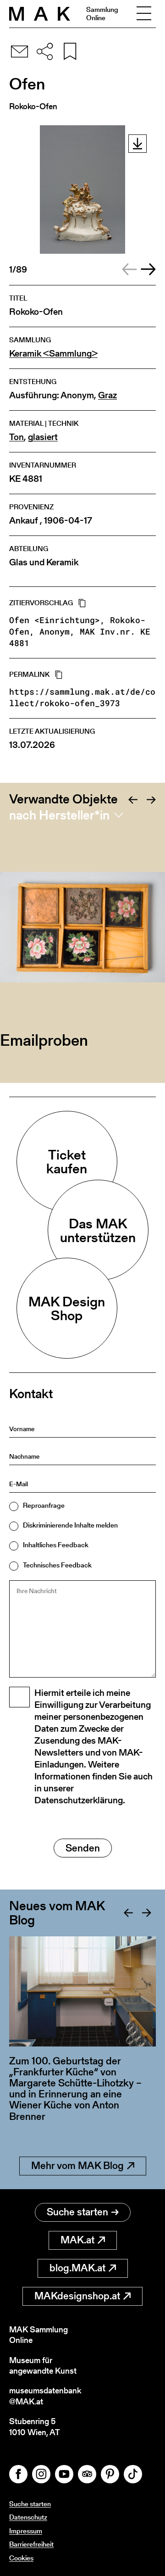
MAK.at (77, 2240)
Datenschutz (28, 2517)
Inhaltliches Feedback (56, 1545)
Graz (107, 395)
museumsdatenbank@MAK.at (45, 2396)
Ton (16, 437)
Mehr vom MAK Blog (77, 2166)
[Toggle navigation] (144, 14)
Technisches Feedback (57, 1565)
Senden (83, 1848)
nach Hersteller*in (59, 815)
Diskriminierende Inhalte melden (70, 1525)
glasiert (43, 437)
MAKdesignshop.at (77, 2296)
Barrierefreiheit (31, 2544)
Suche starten (77, 2212)
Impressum (26, 2531)
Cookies (21, 2558)
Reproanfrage (44, 1505)
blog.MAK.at (77, 2268)
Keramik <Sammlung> (53, 354)
